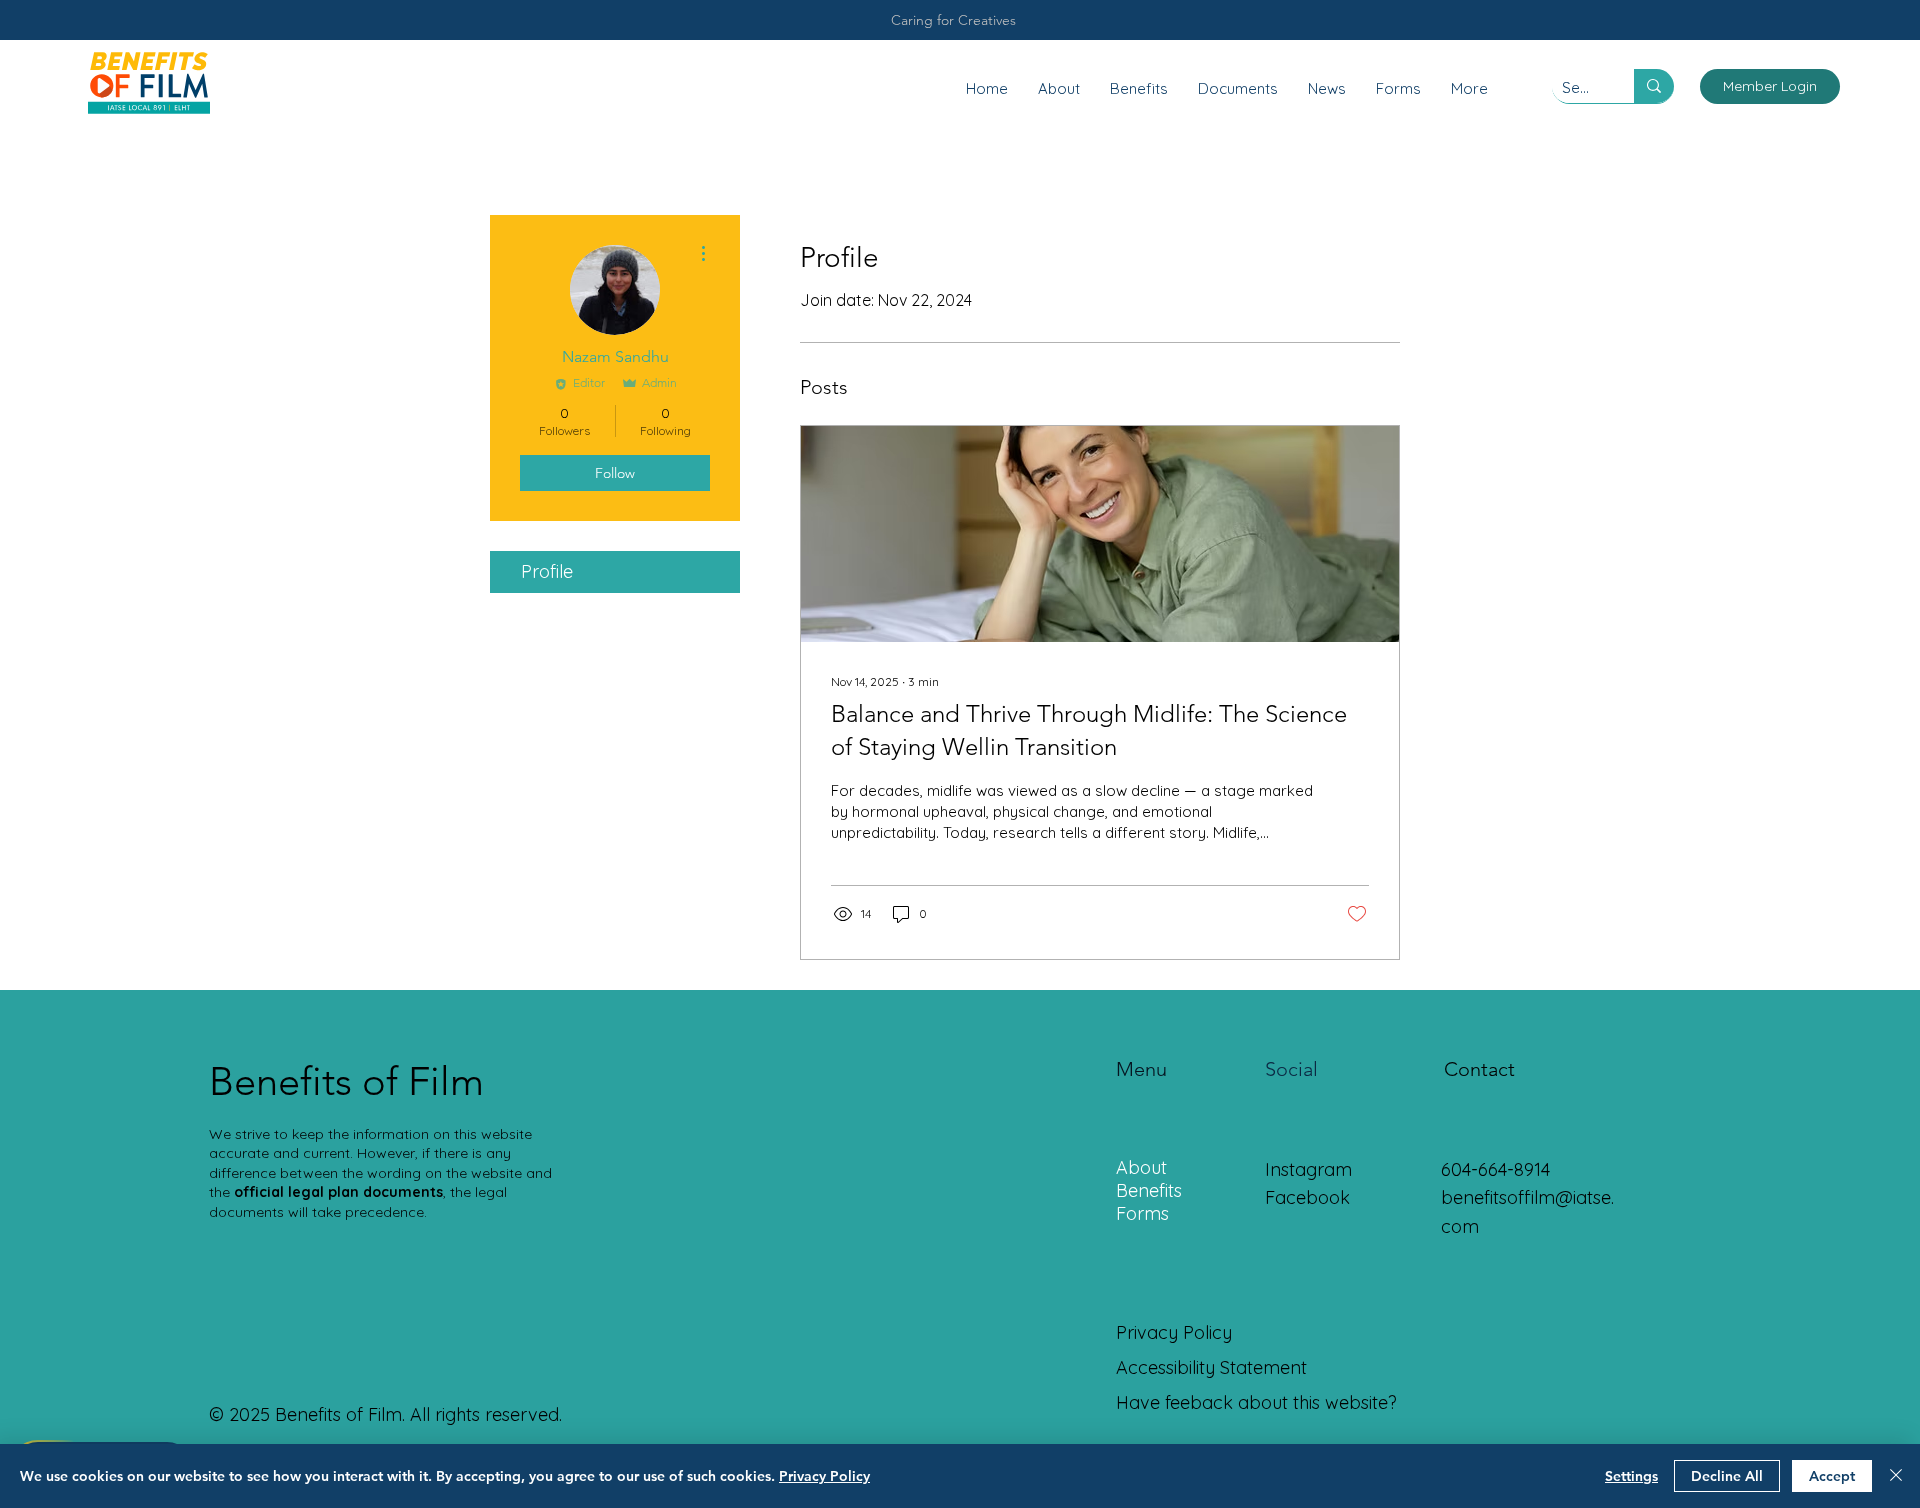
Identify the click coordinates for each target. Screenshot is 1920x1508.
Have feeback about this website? (1256, 1402)
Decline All (1727, 1476)
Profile (547, 571)
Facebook (1307, 1197)
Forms (1142, 1213)
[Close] (1896, 1476)
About (1141, 1167)
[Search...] (1654, 86)
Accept (1832, 1476)
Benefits (1149, 1190)
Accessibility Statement (1211, 1367)
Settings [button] (1631, 1476)
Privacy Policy (824, 1476)
